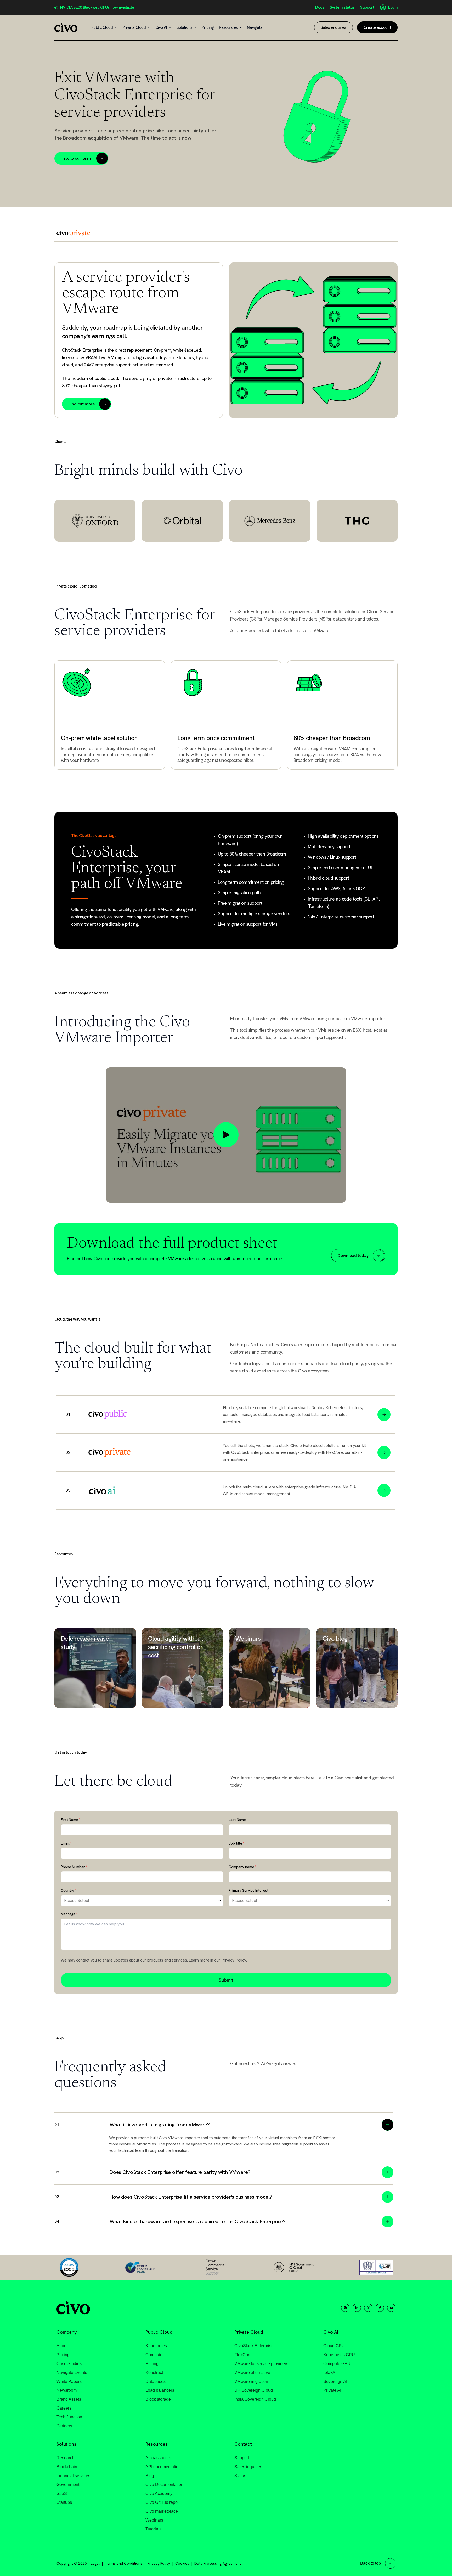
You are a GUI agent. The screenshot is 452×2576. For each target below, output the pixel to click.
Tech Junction (69, 2417)
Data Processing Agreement (218, 2563)
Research (66, 2458)
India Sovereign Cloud (255, 2399)
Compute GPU (337, 2364)
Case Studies (69, 2364)
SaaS (62, 2493)
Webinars (154, 2520)
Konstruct (154, 2373)
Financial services (73, 2476)
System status (342, 7)
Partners (64, 2426)
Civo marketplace (162, 2511)
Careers (64, 2408)
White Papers (69, 2381)
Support (367, 7)
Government (68, 2485)
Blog (150, 2476)
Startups (64, 2502)
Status (240, 2476)
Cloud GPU (334, 2346)
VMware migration (251, 2381)
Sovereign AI (335, 2381)
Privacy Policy (234, 1960)
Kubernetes (156, 2346)
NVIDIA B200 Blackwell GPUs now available (97, 7)
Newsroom (67, 2390)
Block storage (158, 2399)
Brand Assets (69, 2399)
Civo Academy (159, 2493)
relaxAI (330, 2373)
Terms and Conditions (124, 2563)
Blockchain (67, 2467)
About (62, 2346)
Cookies (182, 2563)
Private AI (332, 2390)
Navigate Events (72, 2373)
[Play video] (226, 1135)
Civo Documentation (164, 2485)
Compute (154, 2355)
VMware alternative (252, 2373)
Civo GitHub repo (162, 2502)
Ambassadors (158, 2458)
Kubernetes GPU (339, 2355)
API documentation (163, 2467)
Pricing (63, 2355)
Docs (320, 7)
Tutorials (153, 2529)
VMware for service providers (261, 2364)
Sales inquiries (248, 2467)
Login (393, 7)
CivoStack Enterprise (254, 2346)
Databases (156, 2381)
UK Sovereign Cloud (254, 2390)
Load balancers (160, 2390)
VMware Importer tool (188, 2138)
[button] (224, 2122)
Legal (95, 2563)
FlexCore (243, 2355)
